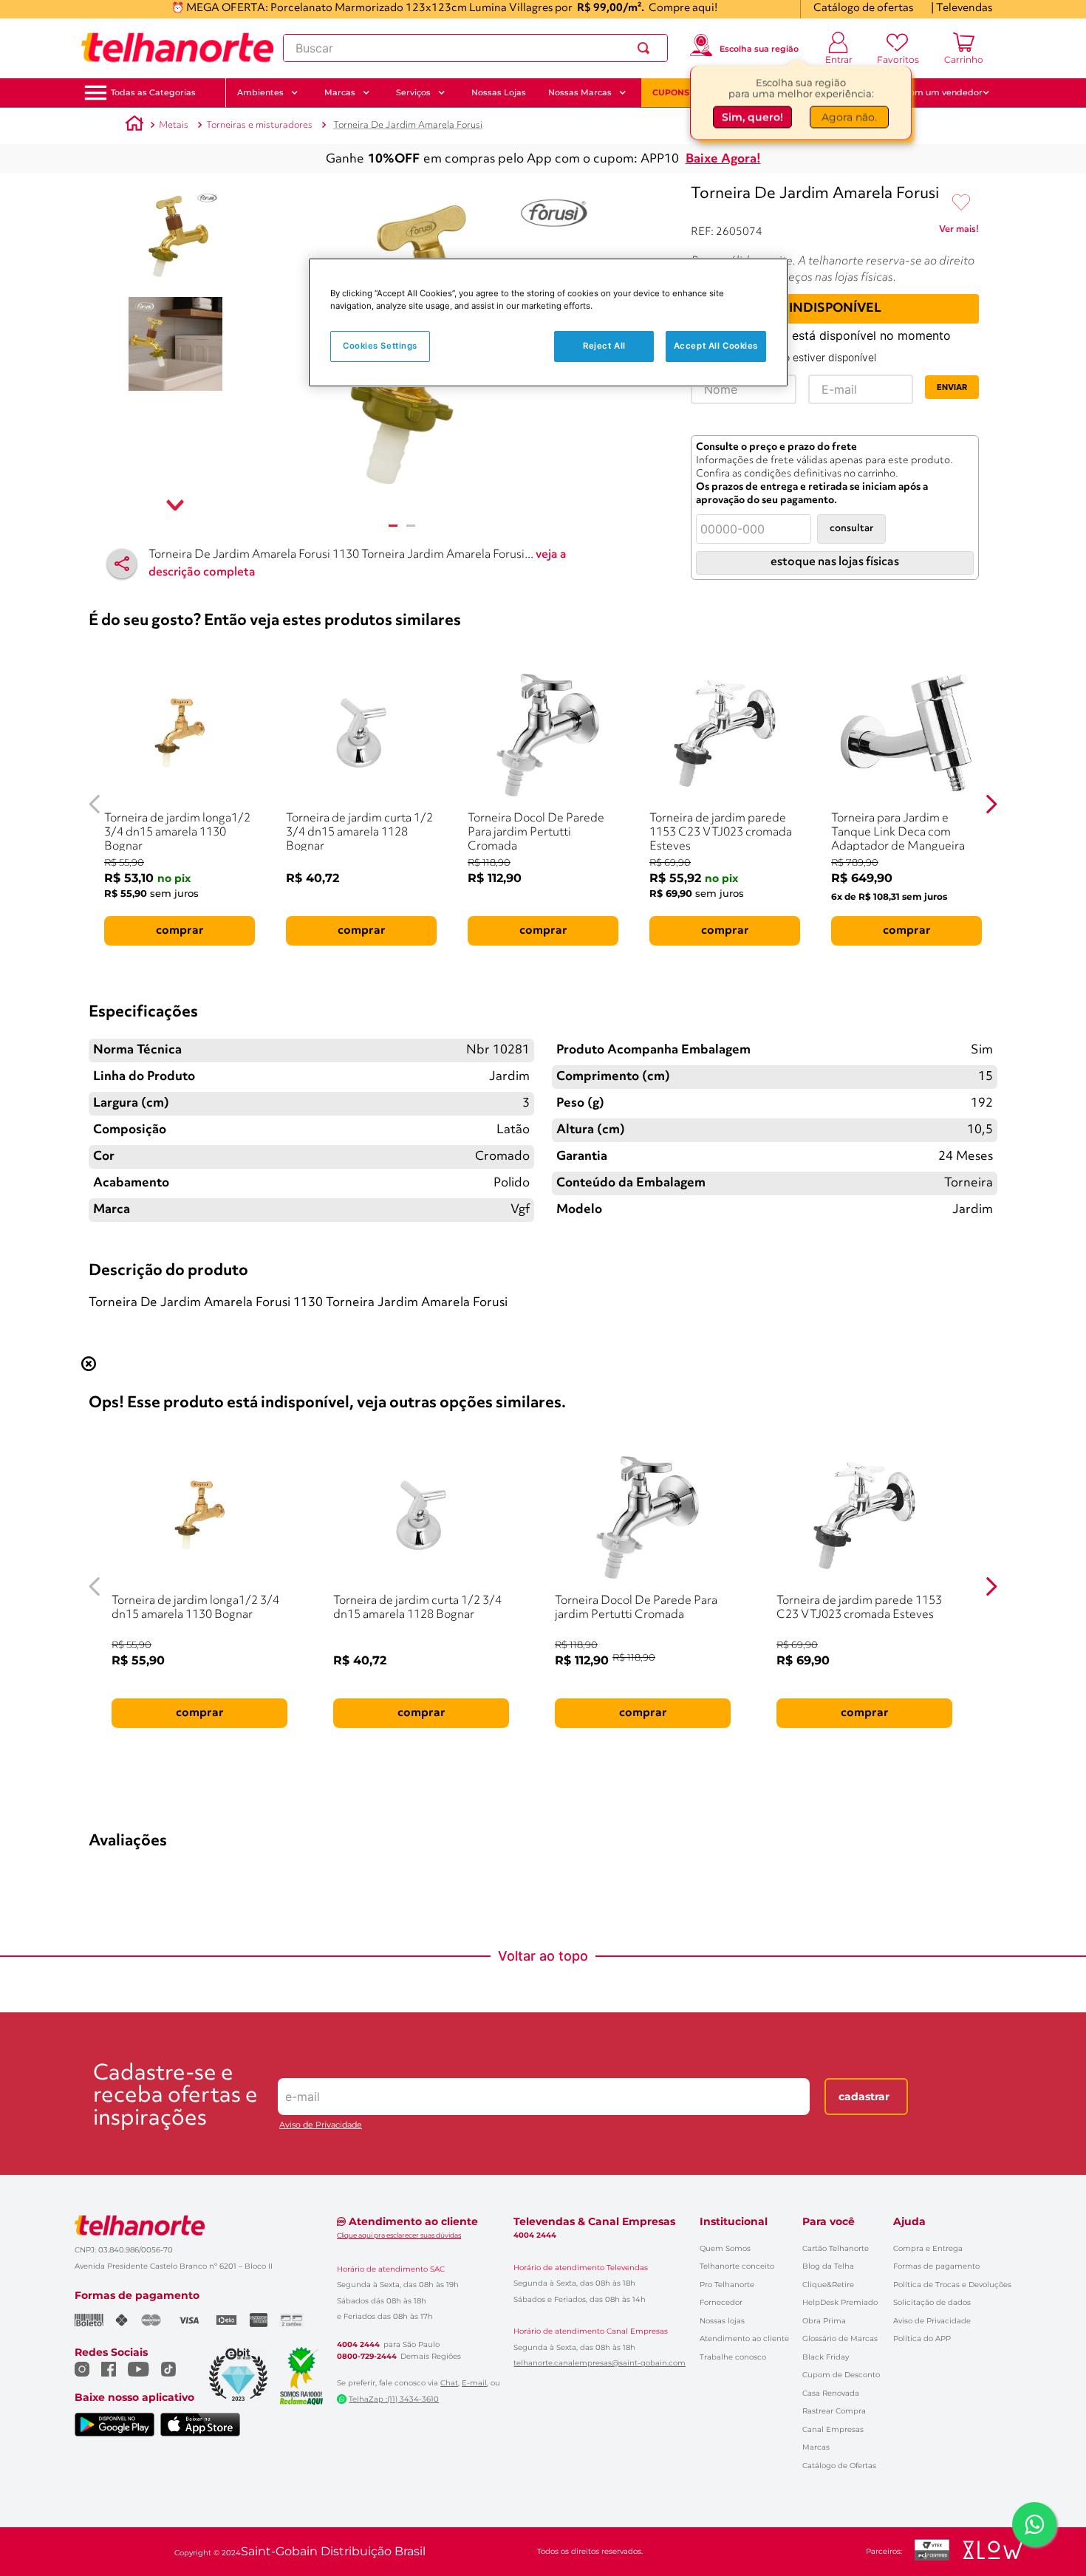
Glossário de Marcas (840, 2338)
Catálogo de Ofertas (839, 2466)
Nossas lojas (722, 2321)
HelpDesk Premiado (840, 2302)
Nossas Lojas (499, 92)
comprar (180, 931)
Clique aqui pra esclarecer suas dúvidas (399, 2235)
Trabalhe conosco (733, 2357)
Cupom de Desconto (841, 2375)
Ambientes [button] (260, 92)
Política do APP (922, 2338)
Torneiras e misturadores (259, 125)
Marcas (816, 2447)
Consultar (851, 529)
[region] (548, 322)
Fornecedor (721, 2302)
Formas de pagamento (936, 2266)
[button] (153, 93)
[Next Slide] (991, 804)
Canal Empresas (833, 2429)
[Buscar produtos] (646, 48)
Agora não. (849, 116)
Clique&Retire (828, 2285)
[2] (411, 526)
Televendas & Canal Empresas (594, 2221)
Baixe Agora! (723, 159)
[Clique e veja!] (959, 232)
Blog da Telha (828, 2266)
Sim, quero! (752, 116)
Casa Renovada (831, 2393)
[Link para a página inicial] (134, 126)
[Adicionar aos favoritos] (961, 203)
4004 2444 (358, 2345)
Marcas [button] (340, 92)
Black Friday (826, 2357)
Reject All (604, 346)
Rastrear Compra (834, 2411)
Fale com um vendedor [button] (934, 92)
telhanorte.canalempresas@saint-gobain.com (600, 2363)
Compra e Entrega (928, 2248)
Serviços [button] (413, 92)
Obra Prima (824, 2321)
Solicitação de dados (932, 2302)
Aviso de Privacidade (321, 2125)
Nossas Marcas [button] (580, 92)
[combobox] (475, 48)
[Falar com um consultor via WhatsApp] (1034, 2524)
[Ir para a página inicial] (177, 48)
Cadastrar (864, 2097)
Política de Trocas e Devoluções (952, 2285)
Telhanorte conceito (737, 2266)
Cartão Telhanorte (836, 2248)
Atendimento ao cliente (744, 2338)
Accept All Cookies (716, 346)
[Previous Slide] (95, 804)
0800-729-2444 (367, 2357)
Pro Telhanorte (727, 2285)
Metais (174, 125)
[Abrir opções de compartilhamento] (122, 564)
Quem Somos (725, 2248)
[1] (393, 526)
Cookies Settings (380, 346)
